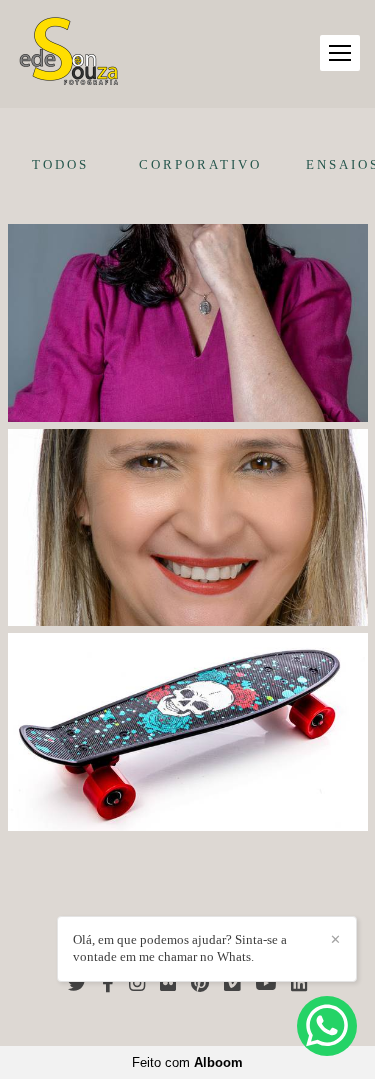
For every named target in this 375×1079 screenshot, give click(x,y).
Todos (60, 164)
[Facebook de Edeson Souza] (108, 984)
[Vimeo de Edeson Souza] (232, 984)
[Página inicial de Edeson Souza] (69, 54)
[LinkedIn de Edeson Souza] (299, 984)
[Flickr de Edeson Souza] (168, 984)
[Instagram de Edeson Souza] (137, 984)
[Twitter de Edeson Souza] (77, 984)
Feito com (187, 1062)
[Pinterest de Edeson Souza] (200, 984)
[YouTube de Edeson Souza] (265, 984)
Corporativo (200, 164)
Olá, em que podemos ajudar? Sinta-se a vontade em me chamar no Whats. (180, 948)
